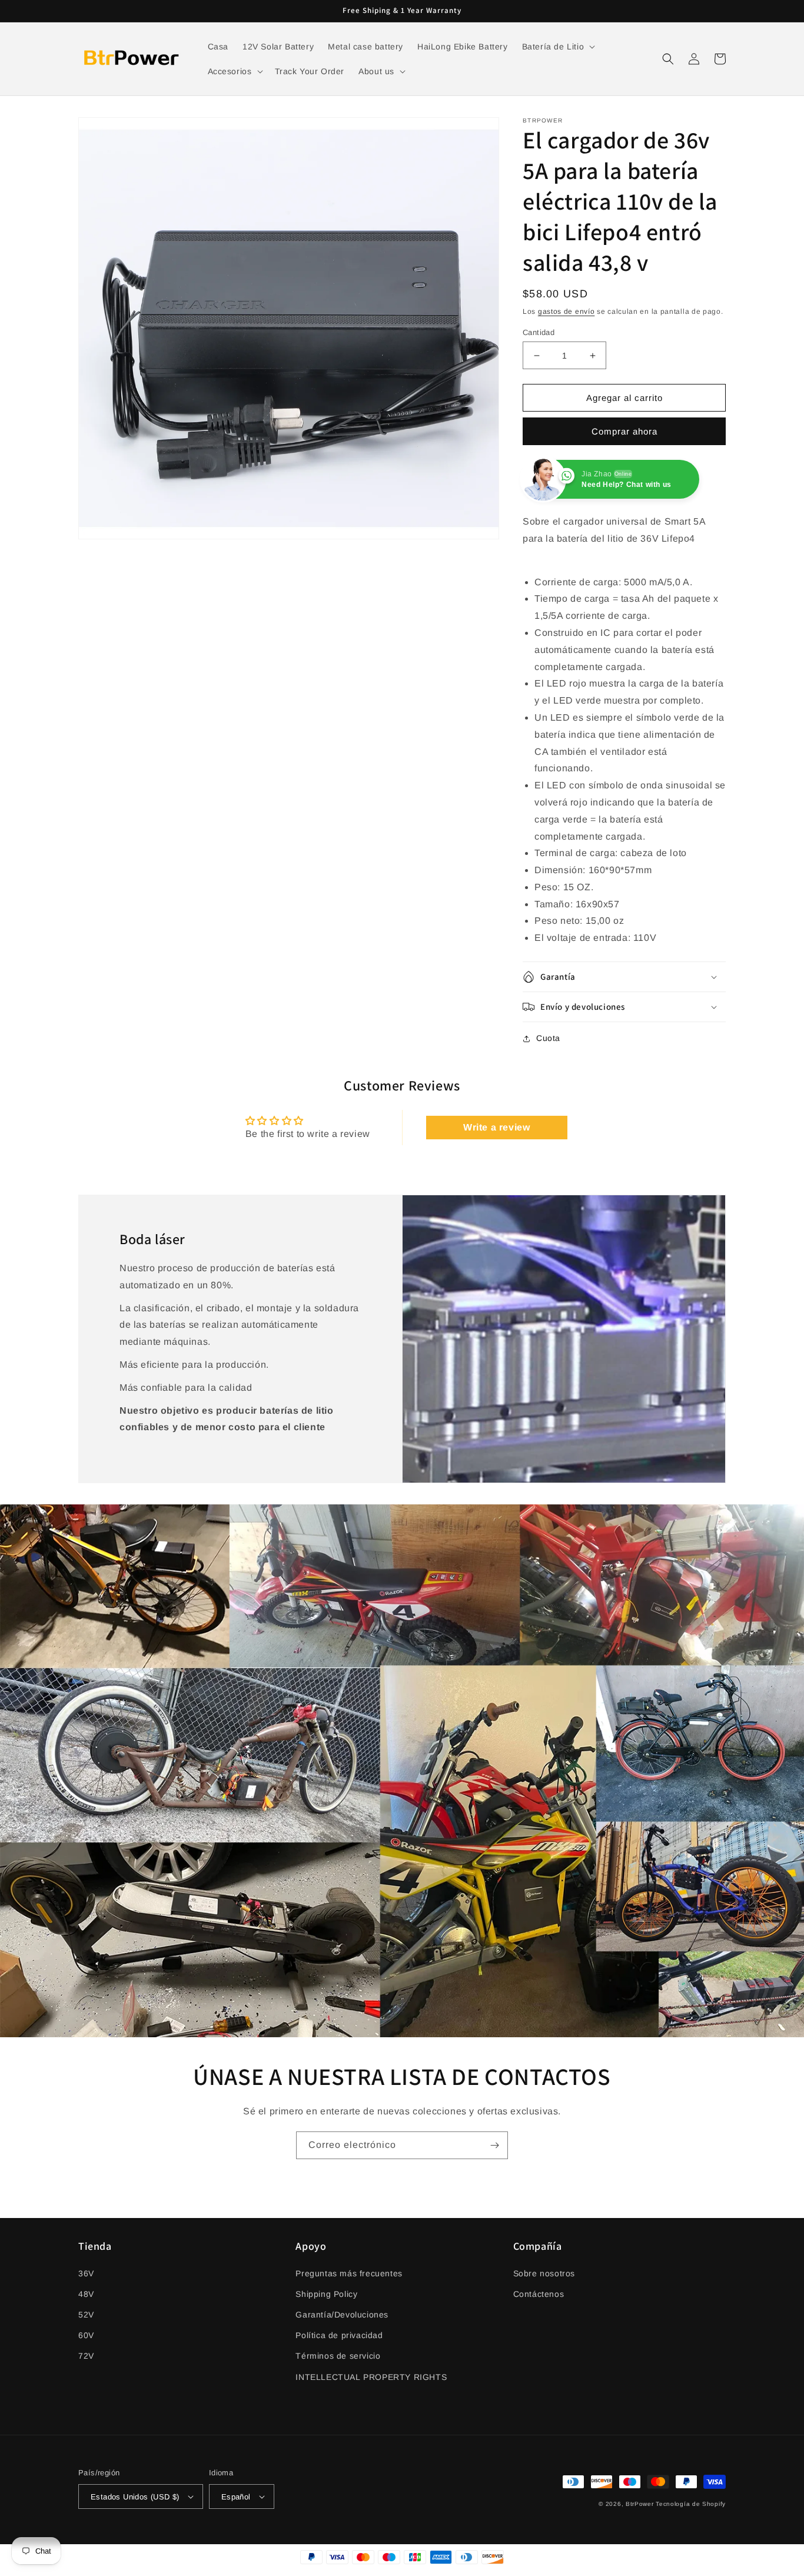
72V (86, 2356)
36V (86, 2273)
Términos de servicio (338, 2356)
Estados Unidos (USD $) (135, 2497)
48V (86, 2294)
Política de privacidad (339, 2335)
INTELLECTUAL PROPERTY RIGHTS (371, 2377)
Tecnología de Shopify (691, 2504)
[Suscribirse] (494, 2145)
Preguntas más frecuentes (349, 2273)
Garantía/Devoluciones (342, 2315)
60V (86, 2335)
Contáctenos (539, 2294)
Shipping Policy (326, 2294)
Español (236, 2497)
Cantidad (539, 332)
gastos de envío (567, 311)
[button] (558, 47)
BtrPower (640, 2504)
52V (86, 2315)
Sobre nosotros (544, 2273)
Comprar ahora (624, 431)
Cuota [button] (548, 1038)
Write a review (496, 1127)
